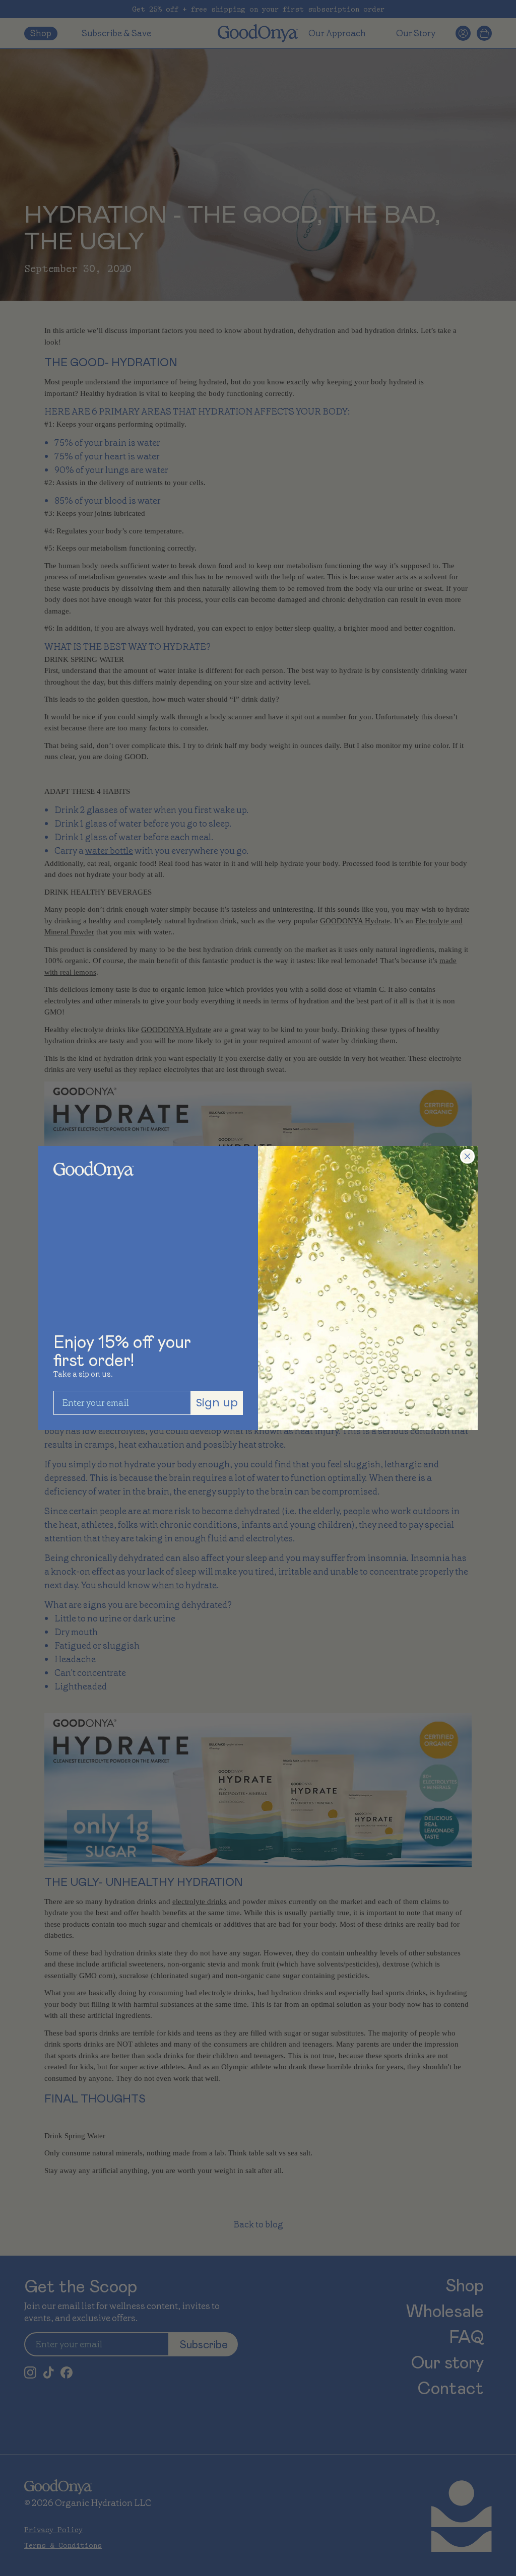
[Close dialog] (467, 1156)
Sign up (217, 1403)
